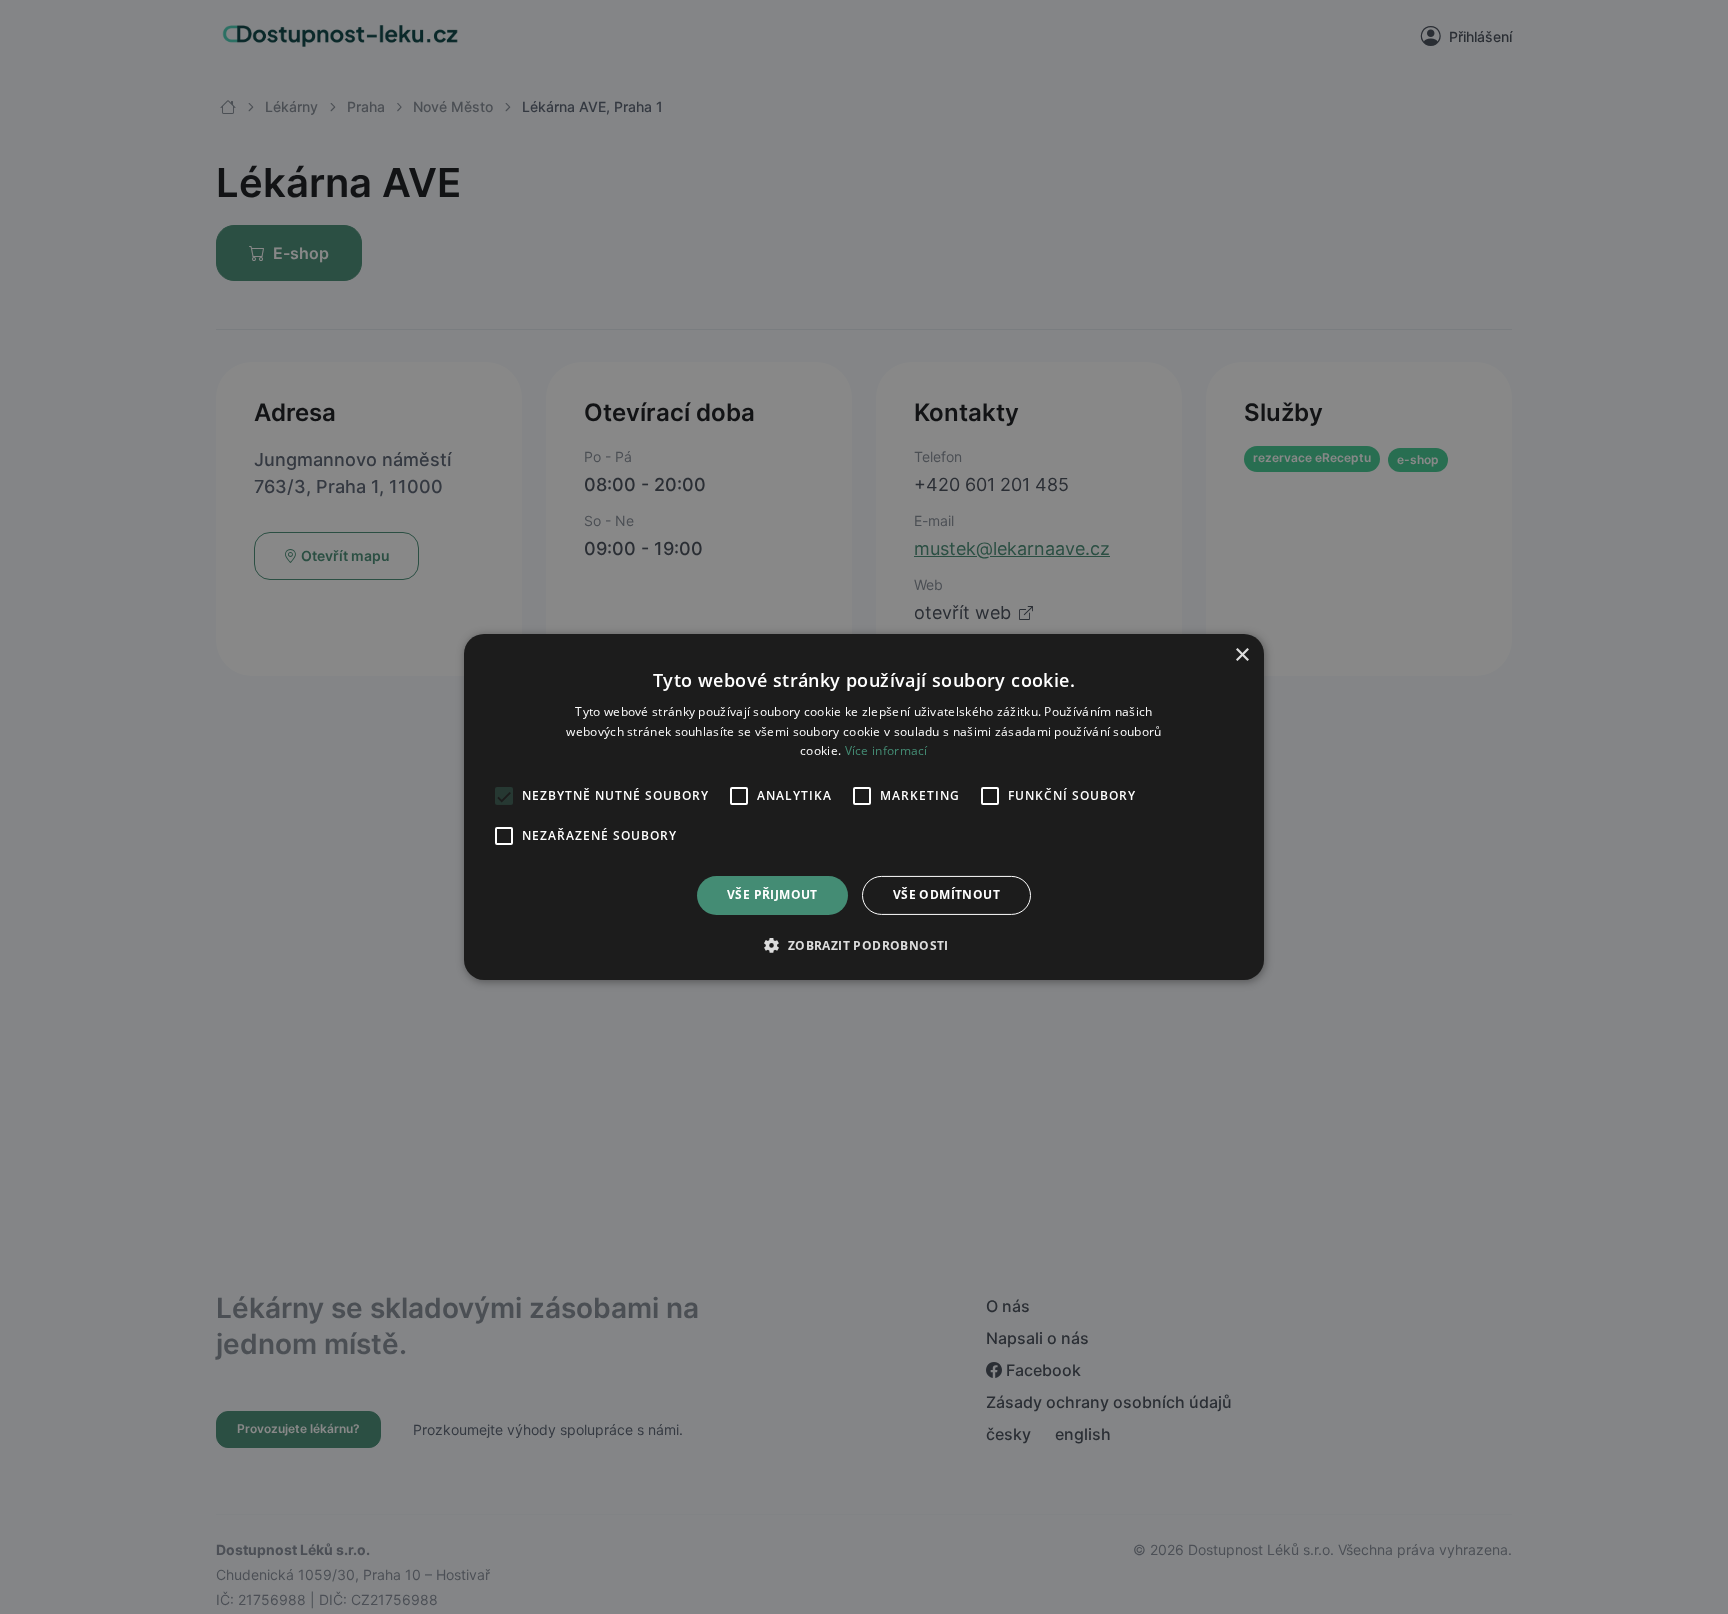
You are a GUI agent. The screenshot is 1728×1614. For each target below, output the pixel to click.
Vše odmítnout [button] (946, 895)
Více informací (886, 751)
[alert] (864, 807)
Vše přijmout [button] (772, 895)
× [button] (1241, 655)
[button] (863, 945)
